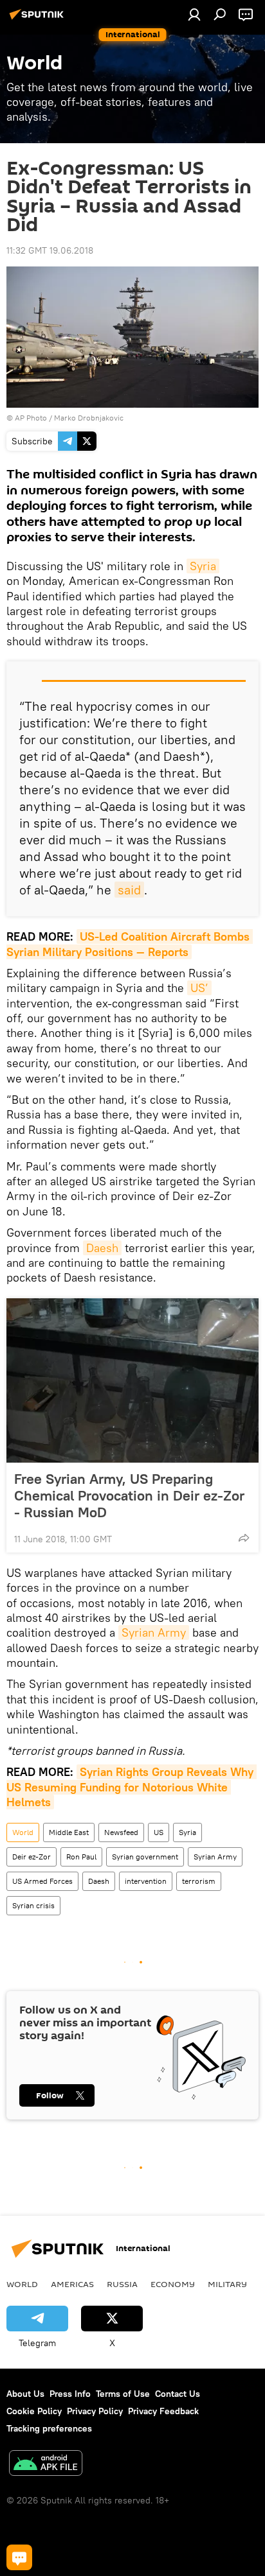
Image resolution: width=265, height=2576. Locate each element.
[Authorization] (194, 14)
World (23, 1832)
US (159, 1832)
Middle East (69, 1832)
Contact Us (178, 2394)
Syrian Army (154, 1632)
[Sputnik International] (39, 19)
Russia (122, 2284)
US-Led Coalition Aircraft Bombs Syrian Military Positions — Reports (130, 944)
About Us (25, 2394)
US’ (199, 988)
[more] (244, 1538)
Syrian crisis (33, 1905)
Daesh (102, 1248)
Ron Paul (81, 1857)
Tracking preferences (49, 2428)
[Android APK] (46, 2465)
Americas (72, 2284)
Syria (203, 566)
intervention (146, 1881)
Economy (173, 2284)
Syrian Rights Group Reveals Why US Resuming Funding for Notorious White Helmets (132, 1787)
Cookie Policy (34, 2411)
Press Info (70, 2394)
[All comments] (19, 2557)
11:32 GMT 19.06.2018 (50, 250)
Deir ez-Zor (32, 1857)
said (129, 890)
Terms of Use (123, 2394)
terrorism (199, 1881)
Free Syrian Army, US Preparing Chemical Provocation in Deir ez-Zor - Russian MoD (129, 1495)
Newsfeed (121, 1832)
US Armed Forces (42, 1881)
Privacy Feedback (163, 2411)
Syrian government (145, 1857)
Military (227, 2284)
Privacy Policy (95, 2411)
